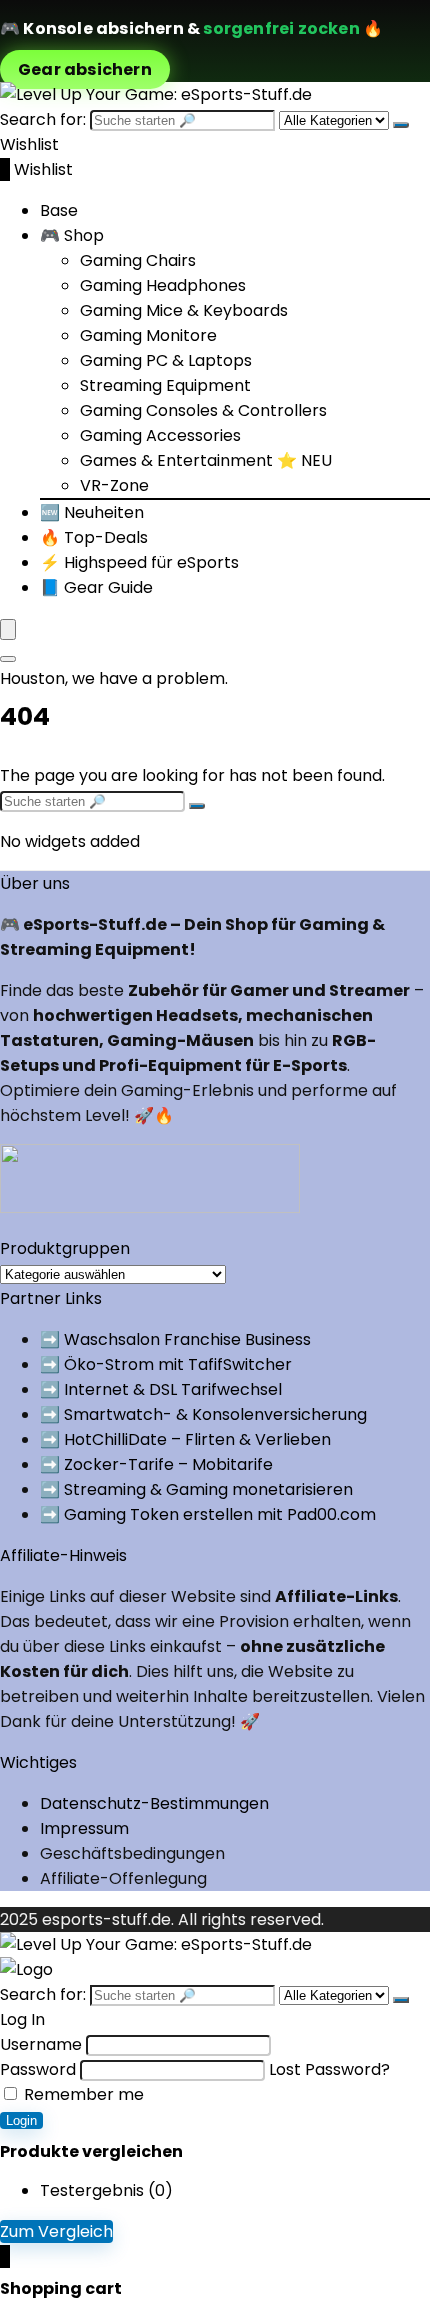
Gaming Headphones (163, 285)
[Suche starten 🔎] (401, 125)
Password (38, 2069)
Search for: (43, 119)
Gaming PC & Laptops (166, 360)
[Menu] (8, 629)
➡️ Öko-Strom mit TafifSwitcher (166, 1364)
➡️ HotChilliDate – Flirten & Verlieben (185, 1439)
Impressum (84, 1828)
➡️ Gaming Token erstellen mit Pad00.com (208, 1514)
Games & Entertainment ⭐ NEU (206, 460)
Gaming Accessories (160, 435)
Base (59, 210)
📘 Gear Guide (96, 587)
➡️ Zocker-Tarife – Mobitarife (156, 1464)
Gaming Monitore (148, 335)
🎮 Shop (72, 235)
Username (41, 2044)
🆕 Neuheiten (92, 512)
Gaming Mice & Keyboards (184, 310)
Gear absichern (85, 69)
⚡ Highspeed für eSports (139, 562)
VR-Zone (114, 485)
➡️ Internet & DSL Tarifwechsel (161, 1389)
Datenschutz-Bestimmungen (154, 1803)
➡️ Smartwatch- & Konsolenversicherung (203, 1414)
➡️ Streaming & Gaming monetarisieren (196, 1489)
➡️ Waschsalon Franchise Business (175, 1339)
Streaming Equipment (165, 385)
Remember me (82, 2094)
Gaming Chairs (138, 260)
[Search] (8, 659)
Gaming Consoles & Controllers (203, 410)
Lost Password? (329, 2069)
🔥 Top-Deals (94, 537)
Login (21, 2120)
